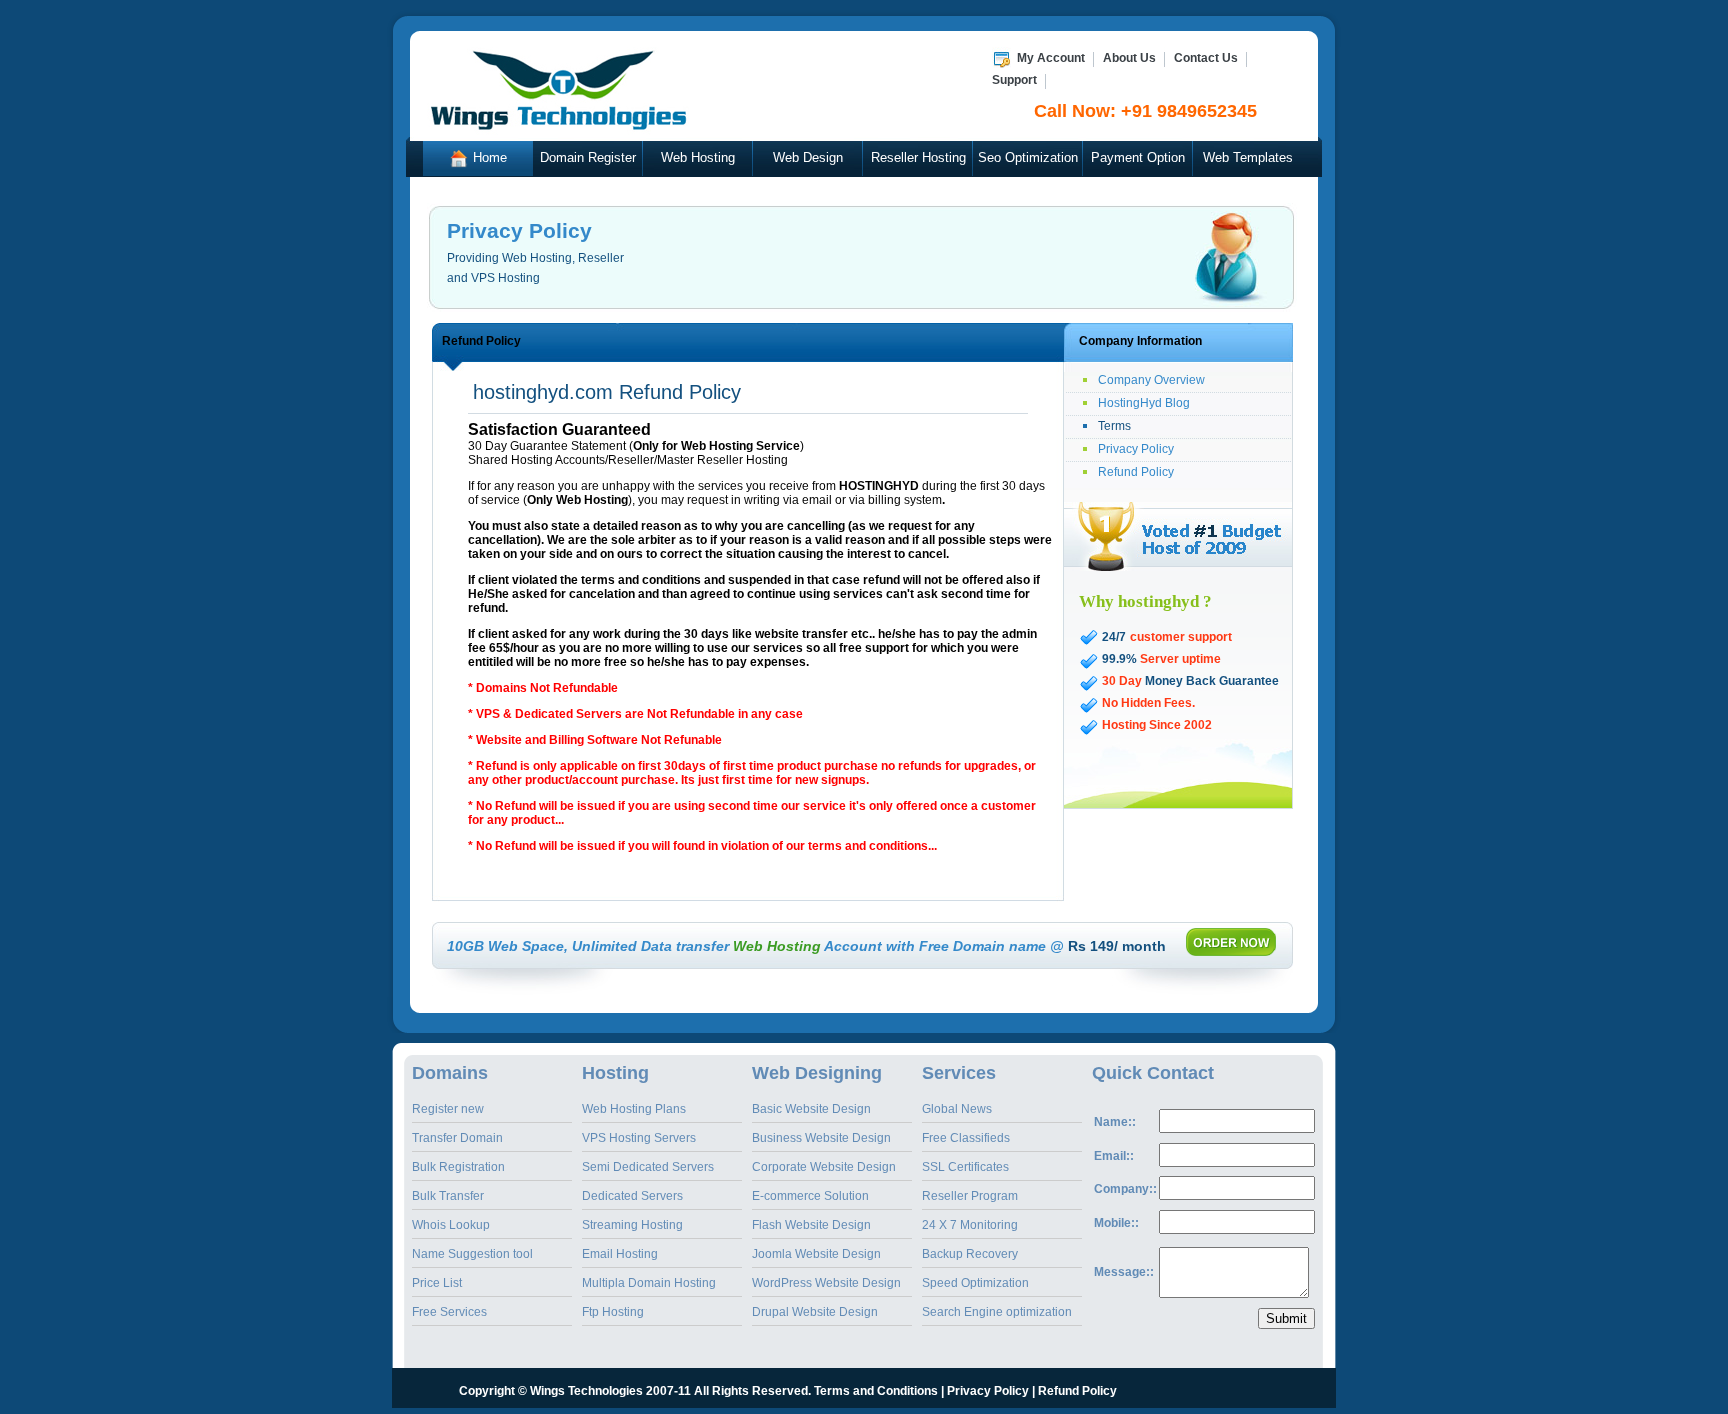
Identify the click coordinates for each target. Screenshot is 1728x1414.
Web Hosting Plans (634, 1109)
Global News (957, 1109)
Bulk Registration (458, 1167)
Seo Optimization (1028, 157)
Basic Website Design (811, 1109)
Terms (1114, 426)
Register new (448, 1109)
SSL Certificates (965, 1167)
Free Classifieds (966, 1138)
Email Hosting (620, 1254)
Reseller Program (970, 1196)
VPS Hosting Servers (639, 1138)
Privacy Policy (1136, 449)
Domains (450, 1073)
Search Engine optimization (997, 1312)
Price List (437, 1283)
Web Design (808, 157)
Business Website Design (821, 1138)
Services (959, 1073)
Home (488, 157)
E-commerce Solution (810, 1196)
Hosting (615, 1073)
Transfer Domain (457, 1138)
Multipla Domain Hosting (649, 1283)
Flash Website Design (811, 1225)
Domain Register (588, 157)
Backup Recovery (970, 1254)
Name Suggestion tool (472, 1254)
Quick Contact (1153, 1073)
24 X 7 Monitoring (970, 1225)
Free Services (449, 1312)
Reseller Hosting (918, 157)
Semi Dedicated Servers (648, 1167)
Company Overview (1151, 380)
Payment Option (1138, 157)
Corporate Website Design (824, 1167)
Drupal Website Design (815, 1312)
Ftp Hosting (613, 1312)
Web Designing (817, 1073)
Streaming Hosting (632, 1225)
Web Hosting (698, 157)
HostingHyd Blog (1144, 403)
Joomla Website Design (816, 1254)
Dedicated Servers (632, 1196)
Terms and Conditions (876, 1391)
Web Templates (1248, 157)
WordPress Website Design (826, 1283)
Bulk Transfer (448, 1196)
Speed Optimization (975, 1283)
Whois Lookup (451, 1225)
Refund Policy (1136, 472)
